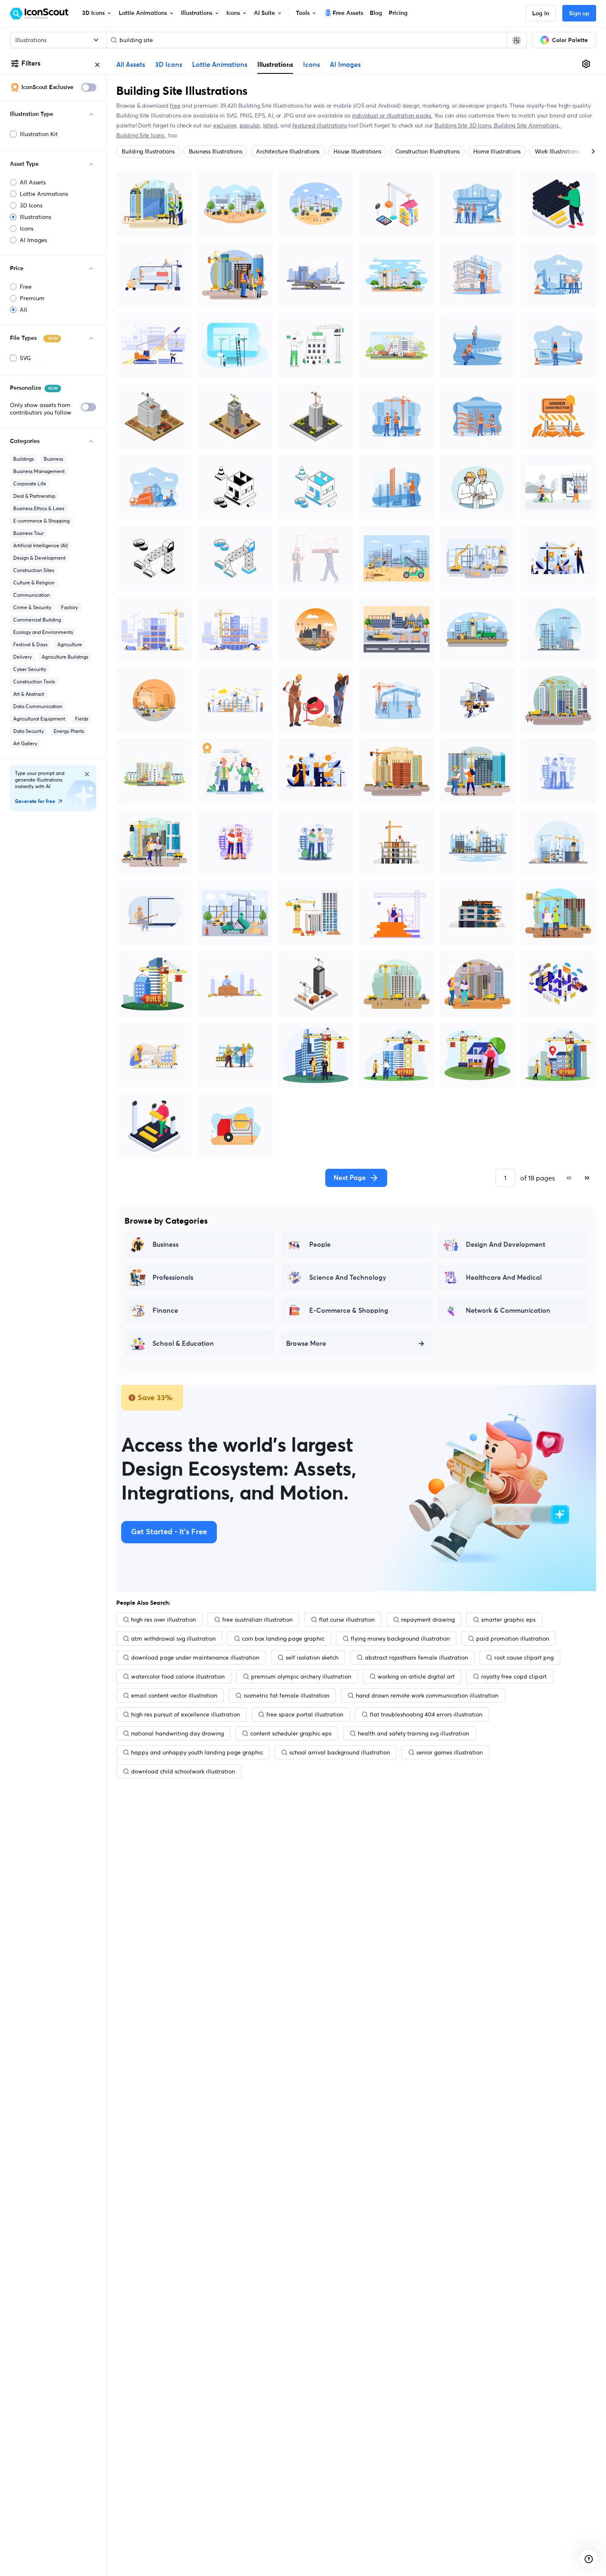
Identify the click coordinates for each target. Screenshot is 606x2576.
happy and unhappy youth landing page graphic (197, 1752)
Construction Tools (34, 682)
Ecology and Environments (43, 632)
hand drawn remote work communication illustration (427, 1695)
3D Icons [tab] (169, 65)
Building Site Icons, (142, 135)
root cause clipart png (524, 1658)
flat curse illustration (347, 1620)
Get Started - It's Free (169, 1532)
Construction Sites (34, 570)
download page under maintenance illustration (195, 1658)
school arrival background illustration (340, 1752)
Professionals (173, 1278)
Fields (82, 719)
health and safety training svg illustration (413, 1733)
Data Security (28, 731)
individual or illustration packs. (392, 115)
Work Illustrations (557, 151)
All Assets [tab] (131, 65)
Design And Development (506, 1245)
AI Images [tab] (345, 65)
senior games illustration (450, 1752)
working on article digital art (416, 1677)
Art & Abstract (29, 694)
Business (53, 459)
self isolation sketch (312, 1658)
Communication (32, 595)
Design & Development (39, 558)
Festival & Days (30, 644)
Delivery (22, 657)
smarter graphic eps (508, 1620)
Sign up (579, 14)
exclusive (225, 125)
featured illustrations (319, 125)
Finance (165, 1311)
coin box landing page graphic (283, 1639)
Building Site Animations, (528, 125)
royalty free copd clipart (514, 1677)
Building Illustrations (148, 151)
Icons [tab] (311, 65)
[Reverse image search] (517, 40)
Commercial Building (37, 620)
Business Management (39, 471)
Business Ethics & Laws (39, 508)
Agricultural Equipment (39, 719)
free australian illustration (257, 1620)
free (175, 106)
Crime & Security (32, 607)
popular (250, 125)
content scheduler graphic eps (291, 1733)
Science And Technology (348, 1278)
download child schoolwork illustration (183, 1771)
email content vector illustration (174, 1695)
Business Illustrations (216, 151)
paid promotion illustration (513, 1639)
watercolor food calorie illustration (178, 1677)
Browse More (306, 1344)
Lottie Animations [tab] (220, 65)
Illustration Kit (39, 134)
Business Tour (28, 533)
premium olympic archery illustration (301, 1677)
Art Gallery (25, 743)
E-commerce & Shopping (41, 521)
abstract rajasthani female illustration (416, 1658)
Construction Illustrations (427, 151)
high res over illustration (163, 1620)
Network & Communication (508, 1311)
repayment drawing (428, 1620)
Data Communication (38, 706)
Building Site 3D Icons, (464, 125)
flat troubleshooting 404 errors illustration (426, 1714)
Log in (541, 14)
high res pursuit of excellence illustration (186, 1714)
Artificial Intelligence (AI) (40, 545)
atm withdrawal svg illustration (173, 1639)
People (320, 1245)
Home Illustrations (497, 151)
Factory (69, 607)
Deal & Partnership (34, 496)
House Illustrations (357, 151)
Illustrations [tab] (275, 64)
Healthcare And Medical (504, 1278)
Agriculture (70, 644)
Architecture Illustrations (288, 151)
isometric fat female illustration (287, 1695)
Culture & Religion (34, 583)
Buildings (23, 459)
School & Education (183, 1344)
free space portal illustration (305, 1714)
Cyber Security (30, 669)
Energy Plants (69, 731)
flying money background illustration (400, 1639)
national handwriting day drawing (177, 1733)
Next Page (350, 1178)
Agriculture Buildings (65, 657)
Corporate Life (30, 484)
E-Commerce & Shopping (349, 1311)
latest (270, 125)
